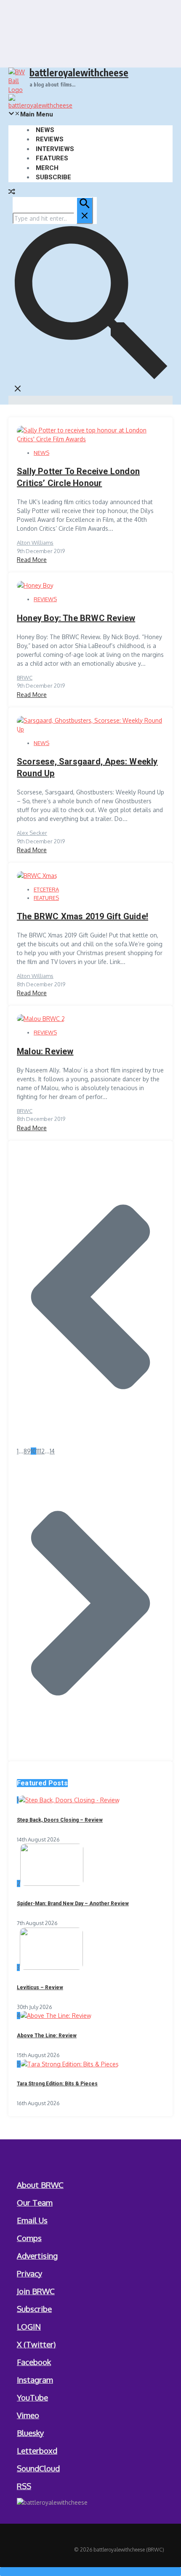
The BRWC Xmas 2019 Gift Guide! (83, 916)
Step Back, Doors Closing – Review (60, 1820)
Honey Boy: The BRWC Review (76, 618)
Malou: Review (45, 1051)
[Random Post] (12, 193)
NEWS (45, 130)
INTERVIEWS (55, 149)
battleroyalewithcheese (79, 72)
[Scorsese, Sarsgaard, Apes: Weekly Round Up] (90, 729)
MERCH (47, 168)
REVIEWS (50, 139)
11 (38, 1451)
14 (52, 1451)
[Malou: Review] (41, 1019)
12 (42, 1451)
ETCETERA (46, 889)
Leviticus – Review (40, 1987)
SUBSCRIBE (53, 177)
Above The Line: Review (47, 2036)
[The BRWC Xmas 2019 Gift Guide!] (37, 876)
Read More (32, 560)
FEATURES (52, 158)
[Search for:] (53, 218)
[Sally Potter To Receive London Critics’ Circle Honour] (90, 439)
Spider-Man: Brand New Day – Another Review (73, 1904)
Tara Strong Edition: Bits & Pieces (57, 2084)
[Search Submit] (85, 211)
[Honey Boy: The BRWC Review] (35, 585)
